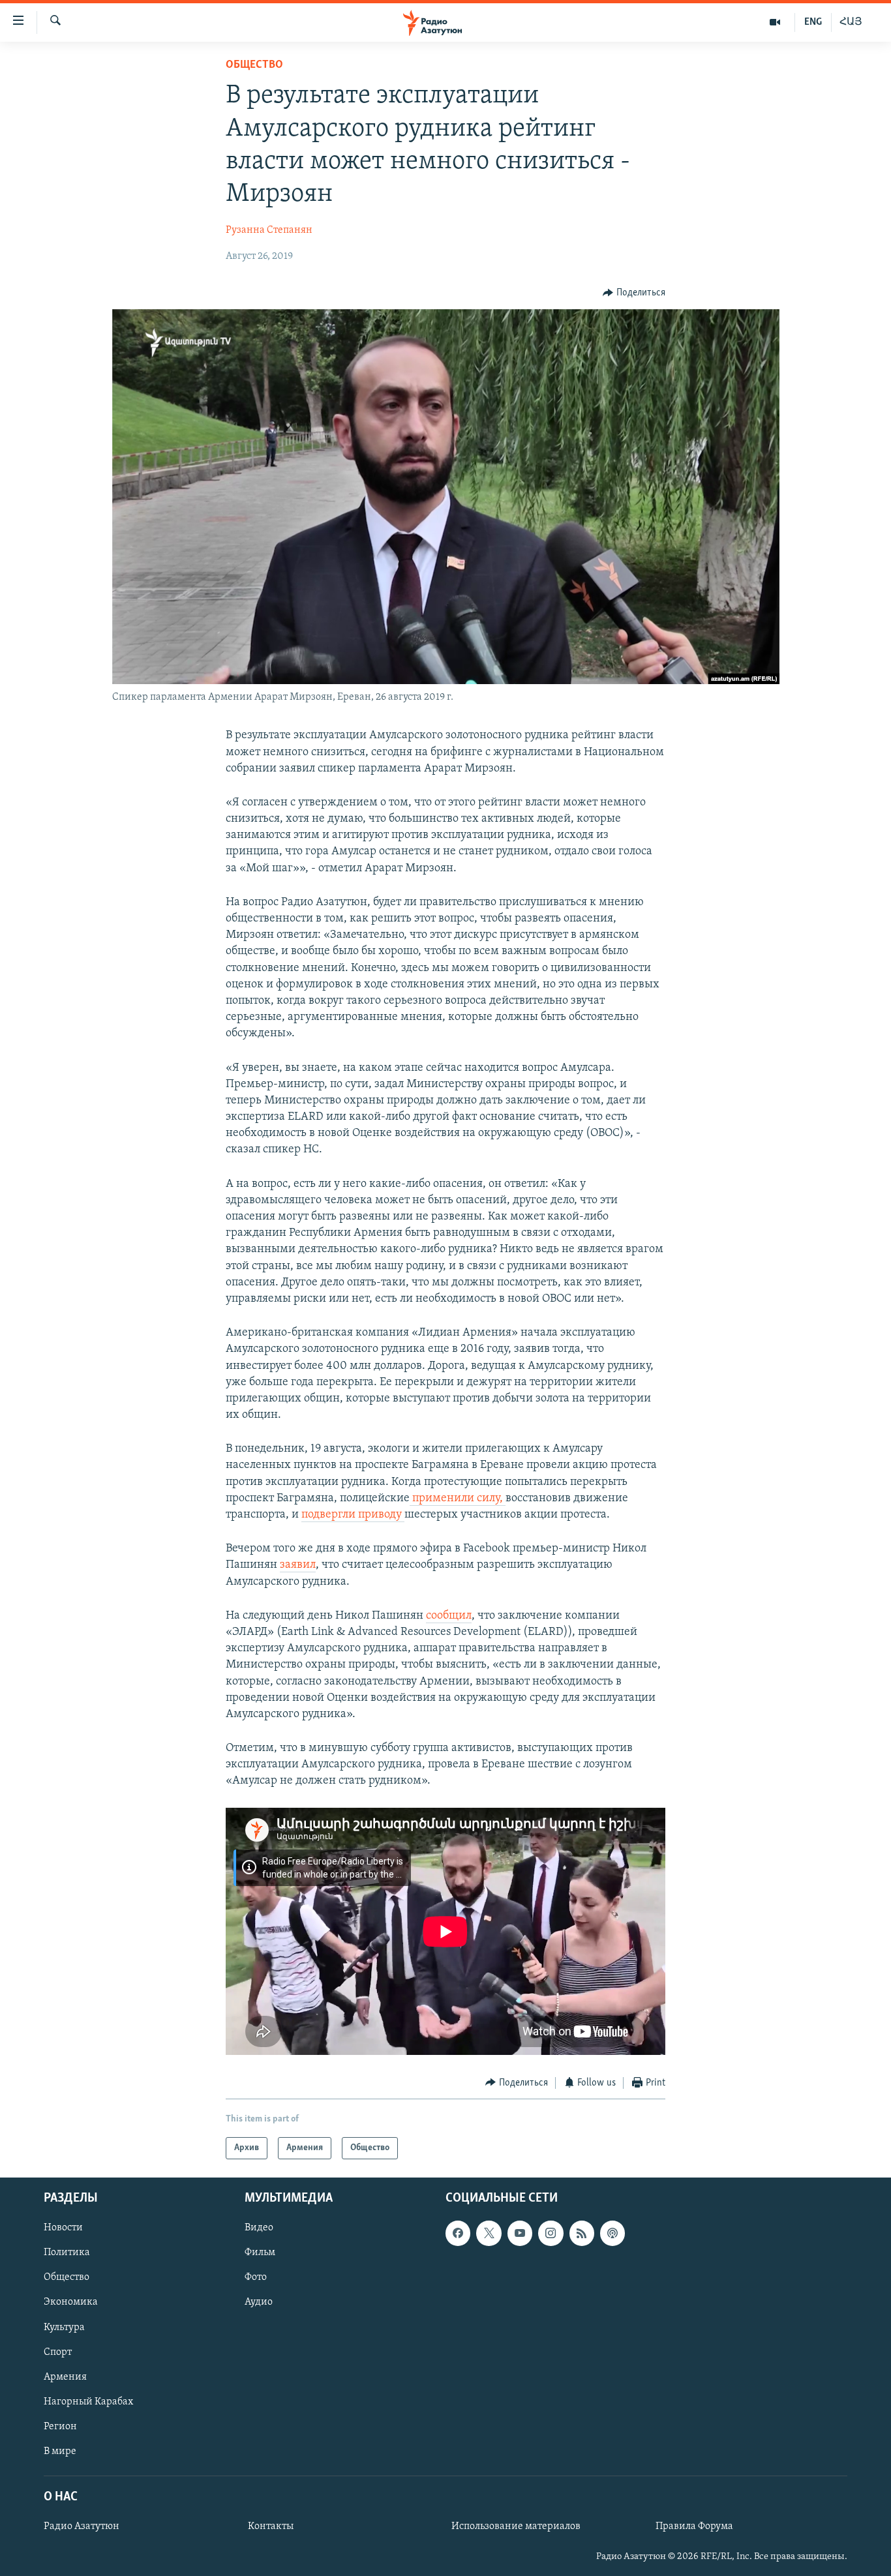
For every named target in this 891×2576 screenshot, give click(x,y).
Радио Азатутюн (82, 2526)
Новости (63, 2228)
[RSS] (582, 2234)
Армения (65, 2377)
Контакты (271, 2526)
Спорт (58, 2352)
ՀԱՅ (851, 22)
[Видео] (775, 22)
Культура (64, 2328)
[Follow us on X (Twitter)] (489, 2234)
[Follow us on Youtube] (520, 2234)
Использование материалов (516, 2526)
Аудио (259, 2303)
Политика (67, 2253)
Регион (60, 2427)
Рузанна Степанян (269, 230)
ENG (813, 22)
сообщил (449, 1616)
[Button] (634, 293)
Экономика (71, 2303)
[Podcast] (612, 2234)
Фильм (260, 2253)
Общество (254, 65)
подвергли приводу (353, 1515)
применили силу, (458, 1499)
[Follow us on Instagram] (551, 2234)
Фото (256, 2278)
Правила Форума (694, 2526)
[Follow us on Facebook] (458, 2234)
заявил (298, 1565)
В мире (60, 2451)
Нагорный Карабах (88, 2402)
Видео (259, 2228)
